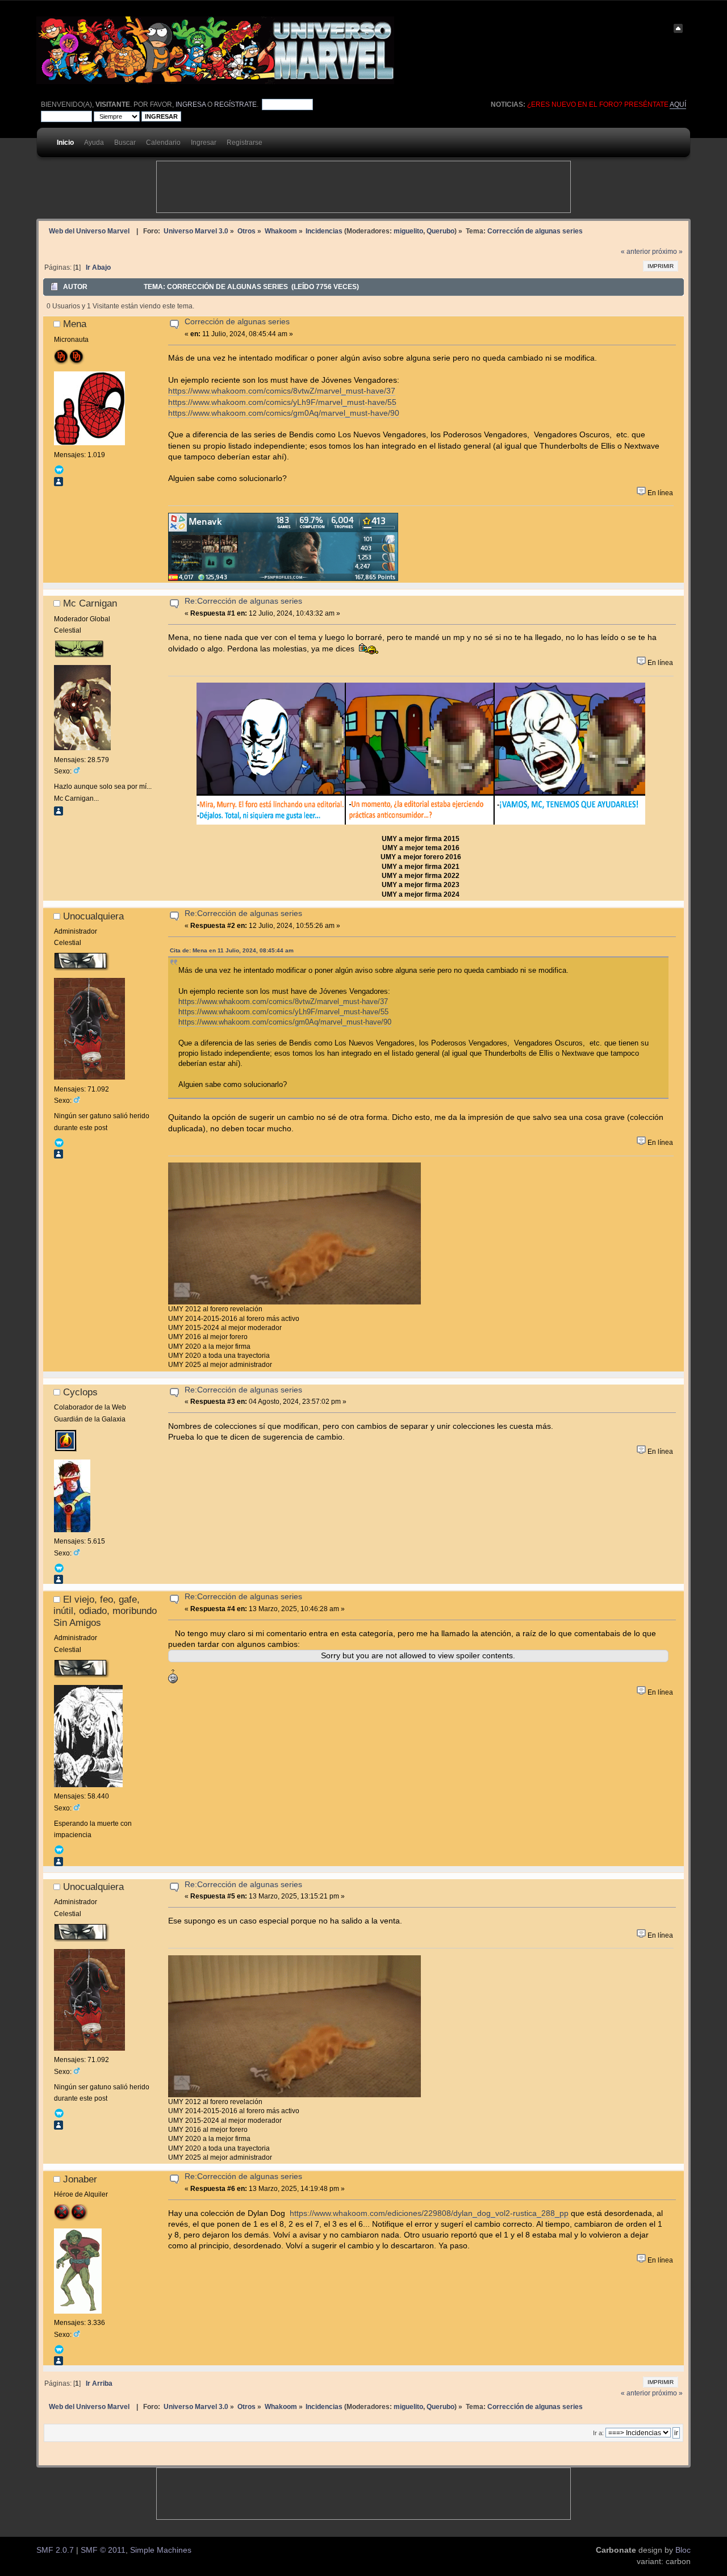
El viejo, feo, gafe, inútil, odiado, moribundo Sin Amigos (105, 1611)
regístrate (235, 104)
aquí (678, 104)
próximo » (667, 252)
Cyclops (80, 1392)
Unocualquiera (93, 916)
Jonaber (80, 2179)
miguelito (408, 231)
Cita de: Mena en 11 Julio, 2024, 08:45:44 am (232, 950)
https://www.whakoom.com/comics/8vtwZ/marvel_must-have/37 (282, 391)
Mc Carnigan (90, 603)
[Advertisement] (363, 187)
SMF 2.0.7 (55, 2550)
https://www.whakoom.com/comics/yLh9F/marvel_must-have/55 (282, 402)
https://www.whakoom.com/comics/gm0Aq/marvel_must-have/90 (284, 413)
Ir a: (598, 2433)
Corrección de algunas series (237, 322)
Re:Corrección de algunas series (243, 601)
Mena (75, 324)
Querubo (440, 231)
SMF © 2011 (103, 2550)
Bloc (683, 2550)
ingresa (191, 104)
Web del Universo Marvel (89, 231)
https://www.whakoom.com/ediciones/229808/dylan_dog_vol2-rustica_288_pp (429, 2213)
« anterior (636, 252)
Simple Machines (161, 2550)
